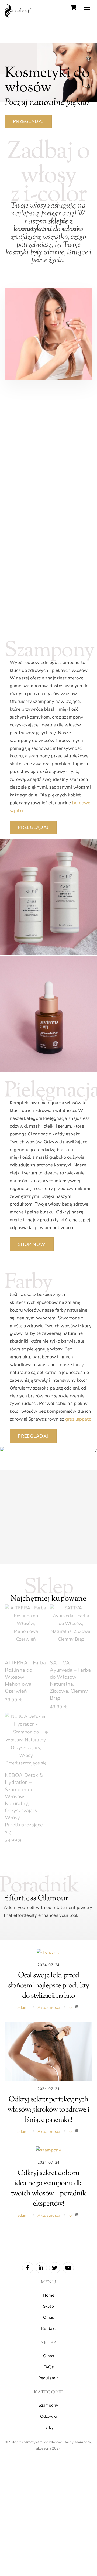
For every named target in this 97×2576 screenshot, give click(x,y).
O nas (49, 2317)
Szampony (48, 2405)
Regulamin (48, 2378)
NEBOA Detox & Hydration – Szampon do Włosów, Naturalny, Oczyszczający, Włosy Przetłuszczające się (24, 1803)
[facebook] (28, 2267)
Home (49, 2295)
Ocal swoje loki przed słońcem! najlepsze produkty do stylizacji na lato (49, 1986)
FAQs (48, 2367)
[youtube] (68, 2267)
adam (22, 2007)
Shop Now (32, 1244)
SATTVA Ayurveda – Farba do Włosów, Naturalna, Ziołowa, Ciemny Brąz (70, 1680)
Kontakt (49, 2329)
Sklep (48, 2306)
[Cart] (73, 7)
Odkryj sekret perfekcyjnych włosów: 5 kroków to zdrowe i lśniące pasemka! (48, 2110)
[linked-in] (41, 2267)
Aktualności (49, 2007)
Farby (49, 2427)
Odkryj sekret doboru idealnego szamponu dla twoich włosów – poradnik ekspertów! (49, 2189)
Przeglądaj (28, 122)
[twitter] (55, 2267)
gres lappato (78, 1419)
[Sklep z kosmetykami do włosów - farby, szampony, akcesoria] (18, 16)
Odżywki (48, 2416)
